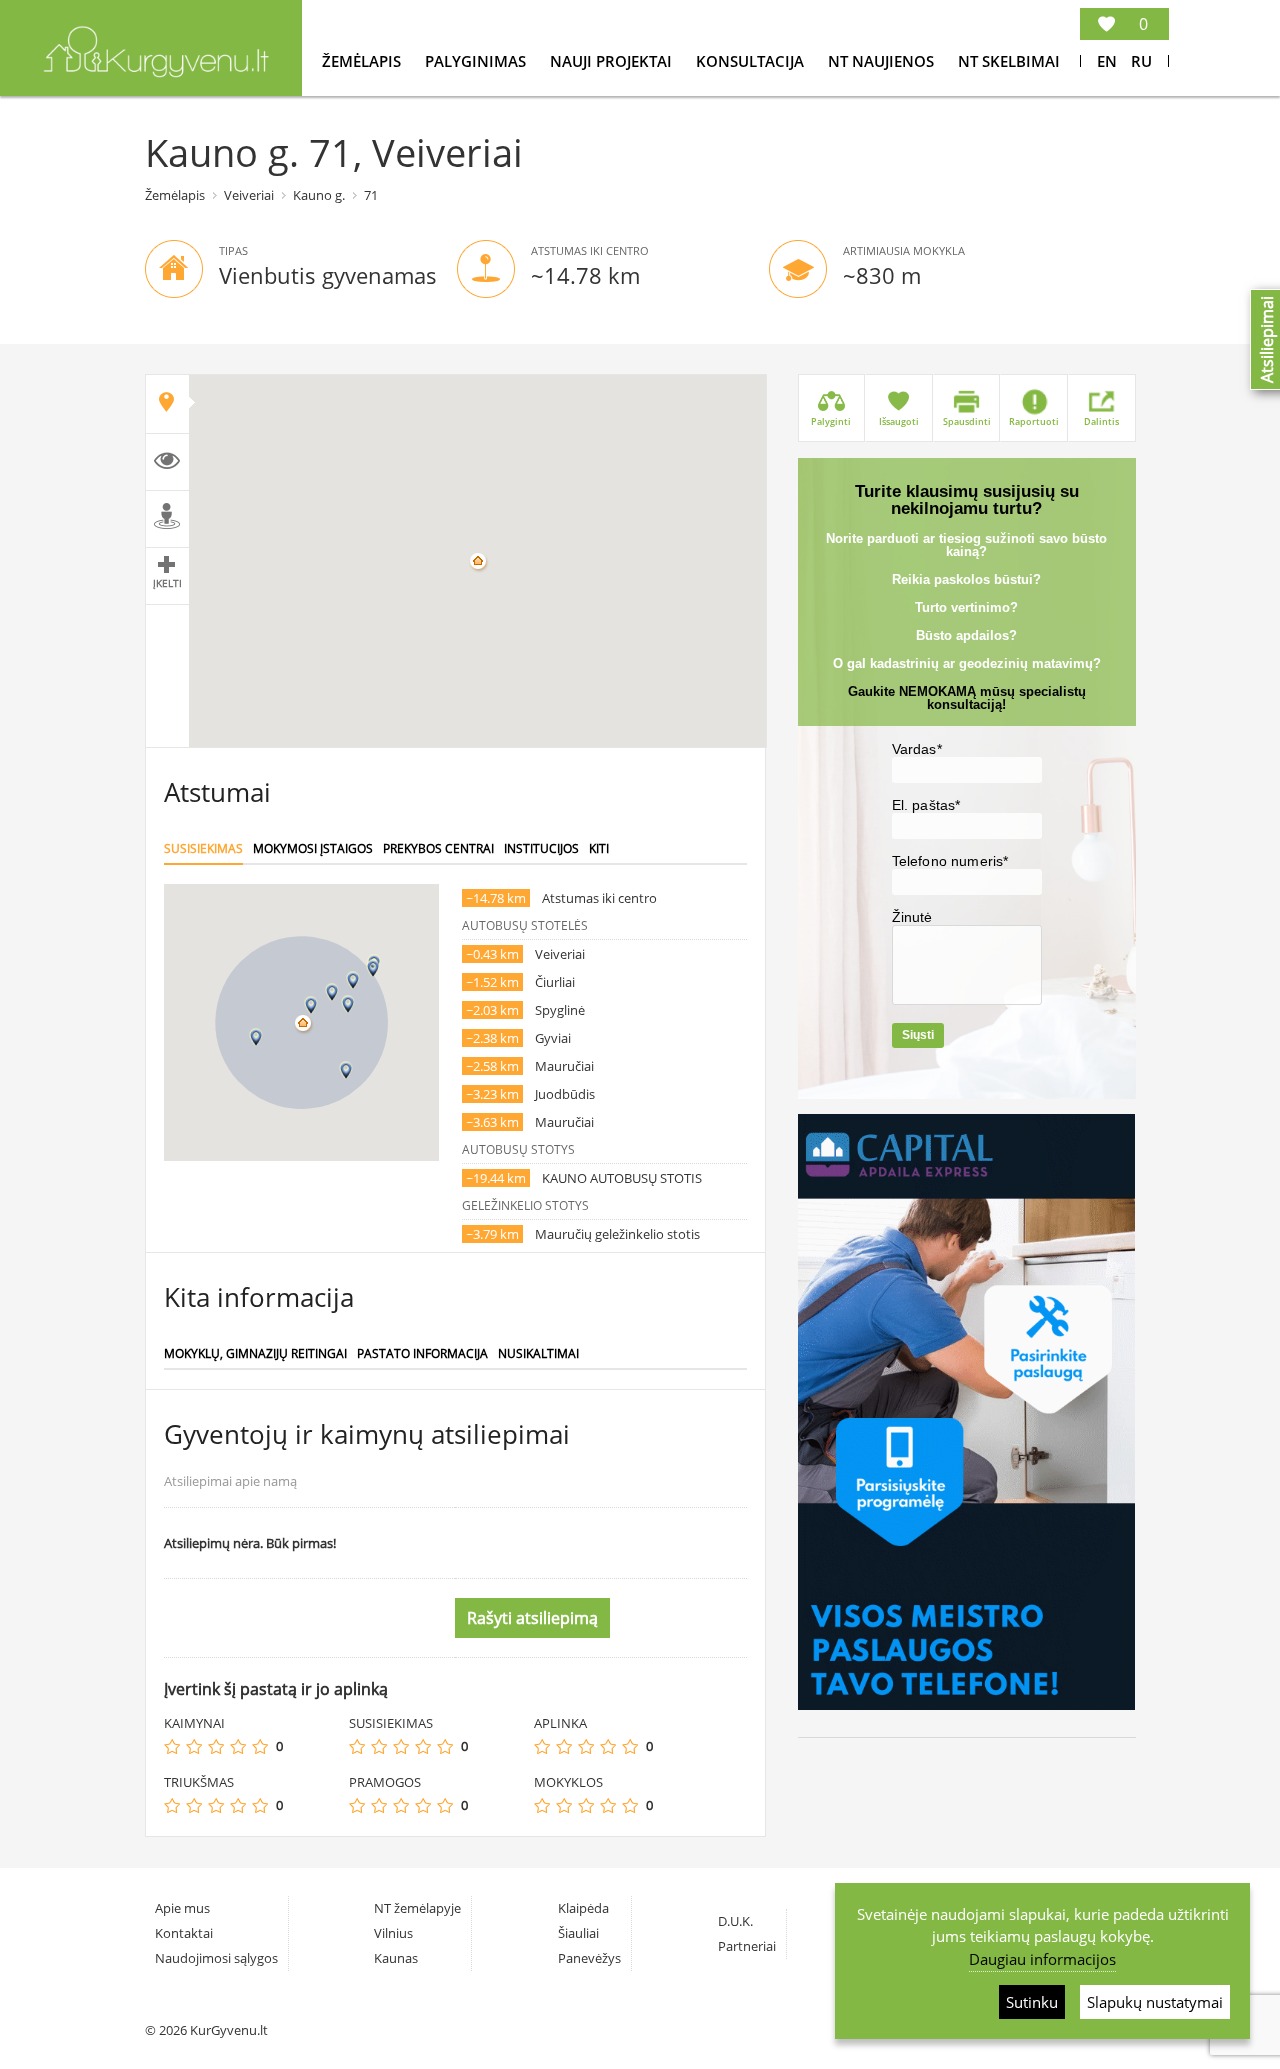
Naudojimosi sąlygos (216, 1958)
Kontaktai (184, 1933)
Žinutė (912, 917)
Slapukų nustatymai (1155, 2002)
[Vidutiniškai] (216, 1746)
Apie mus (182, 1908)
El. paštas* (926, 805)
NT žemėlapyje (417, 1908)
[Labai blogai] (172, 1746)
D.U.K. (735, 1921)
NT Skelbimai (1009, 61)
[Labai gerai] (260, 1746)
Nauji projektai (613, 61)
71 (371, 195)
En (1107, 61)
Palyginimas (477, 61)
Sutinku (1032, 2002)
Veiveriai (249, 195)
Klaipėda (583, 1908)
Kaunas (396, 1958)
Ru (1141, 61)
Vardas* (917, 749)
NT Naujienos (883, 61)
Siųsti (918, 1035)
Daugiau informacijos (1042, 1959)
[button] (311, 1005)
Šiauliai (578, 1933)
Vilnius (393, 1933)
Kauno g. (319, 195)
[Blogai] (194, 1746)
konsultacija (752, 61)
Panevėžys (589, 1958)
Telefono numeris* (950, 861)
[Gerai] (238, 1746)
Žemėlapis (363, 61)
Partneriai (747, 1946)
